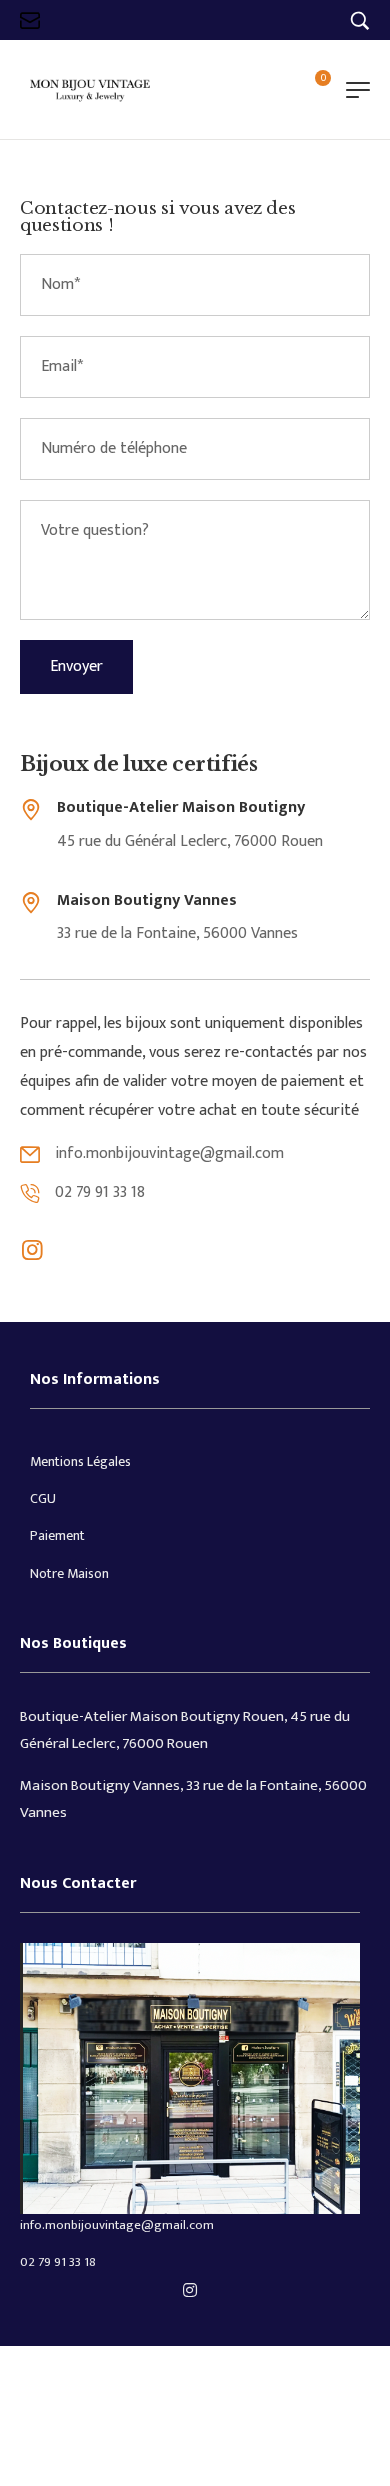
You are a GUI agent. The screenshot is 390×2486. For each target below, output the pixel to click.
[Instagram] (190, 2290)
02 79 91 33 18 (58, 2262)
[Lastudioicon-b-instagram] (32, 1250)
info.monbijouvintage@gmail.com (117, 2225)
